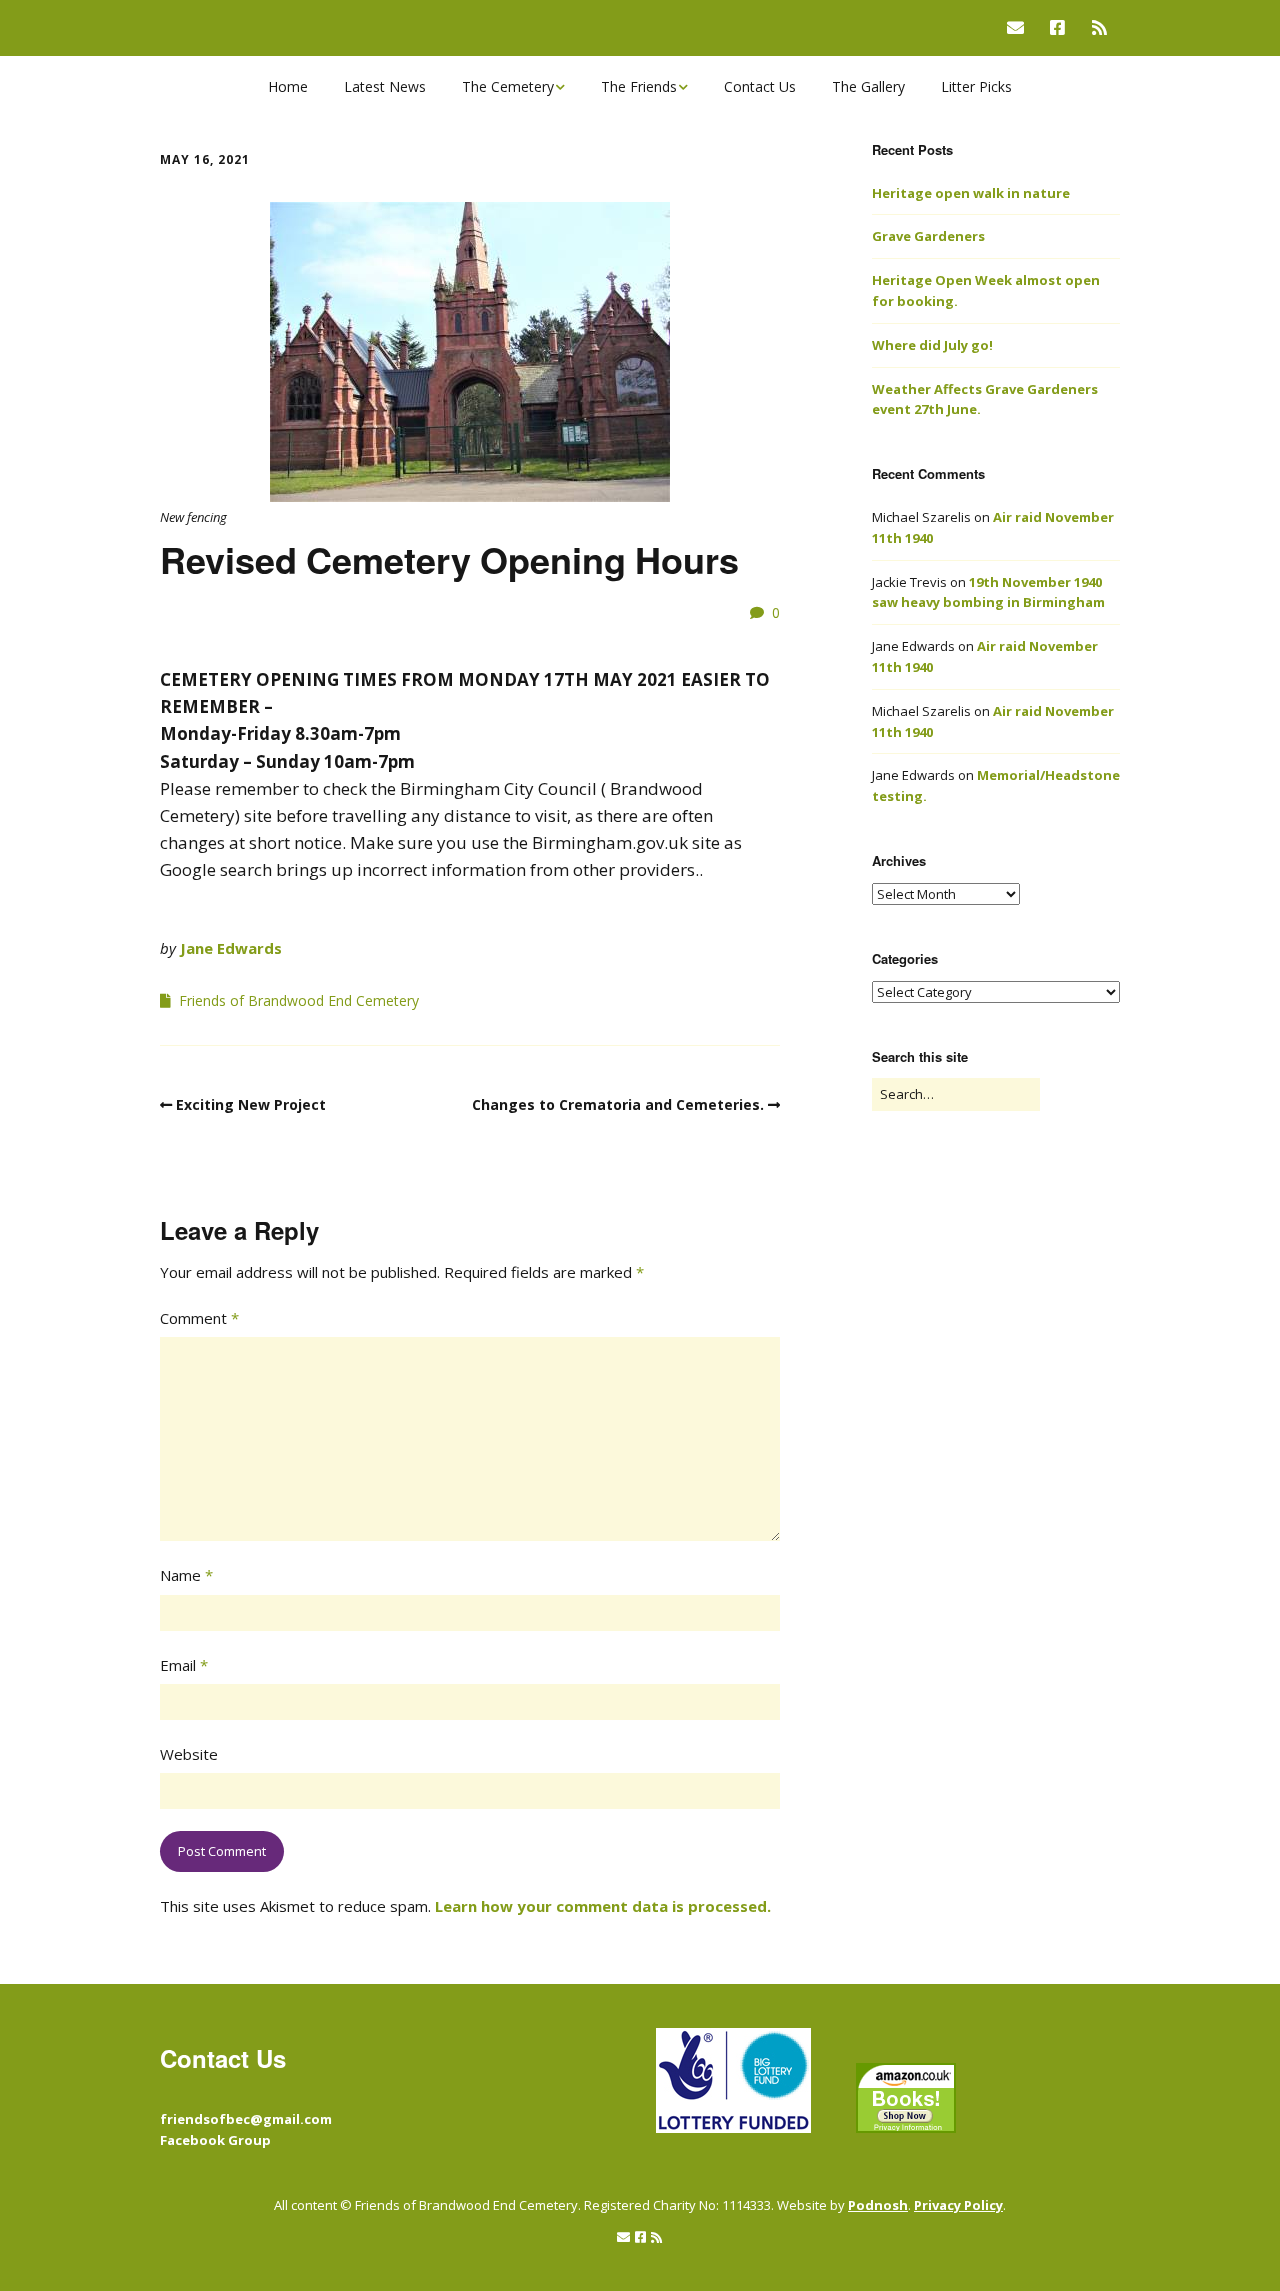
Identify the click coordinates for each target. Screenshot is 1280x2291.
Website (189, 1754)
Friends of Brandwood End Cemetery (299, 1000)
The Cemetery (508, 86)
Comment (199, 1318)
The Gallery (868, 86)
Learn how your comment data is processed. (603, 1906)
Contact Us (760, 86)
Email (184, 1665)
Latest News (385, 86)
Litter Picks (976, 86)
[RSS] (1099, 27)
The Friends (639, 86)
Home (288, 86)
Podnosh (878, 2205)
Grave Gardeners (928, 236)
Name (186, 1575)
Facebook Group (215, 2140)
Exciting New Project (251, 1104)
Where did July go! (932, 345)
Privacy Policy (958, 2205)
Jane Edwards (231, 948)
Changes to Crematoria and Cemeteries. (618, 1104)
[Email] (1020, 27)
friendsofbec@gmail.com (246, 2119)
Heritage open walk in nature (971, 193)
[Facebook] (1057, 27)
